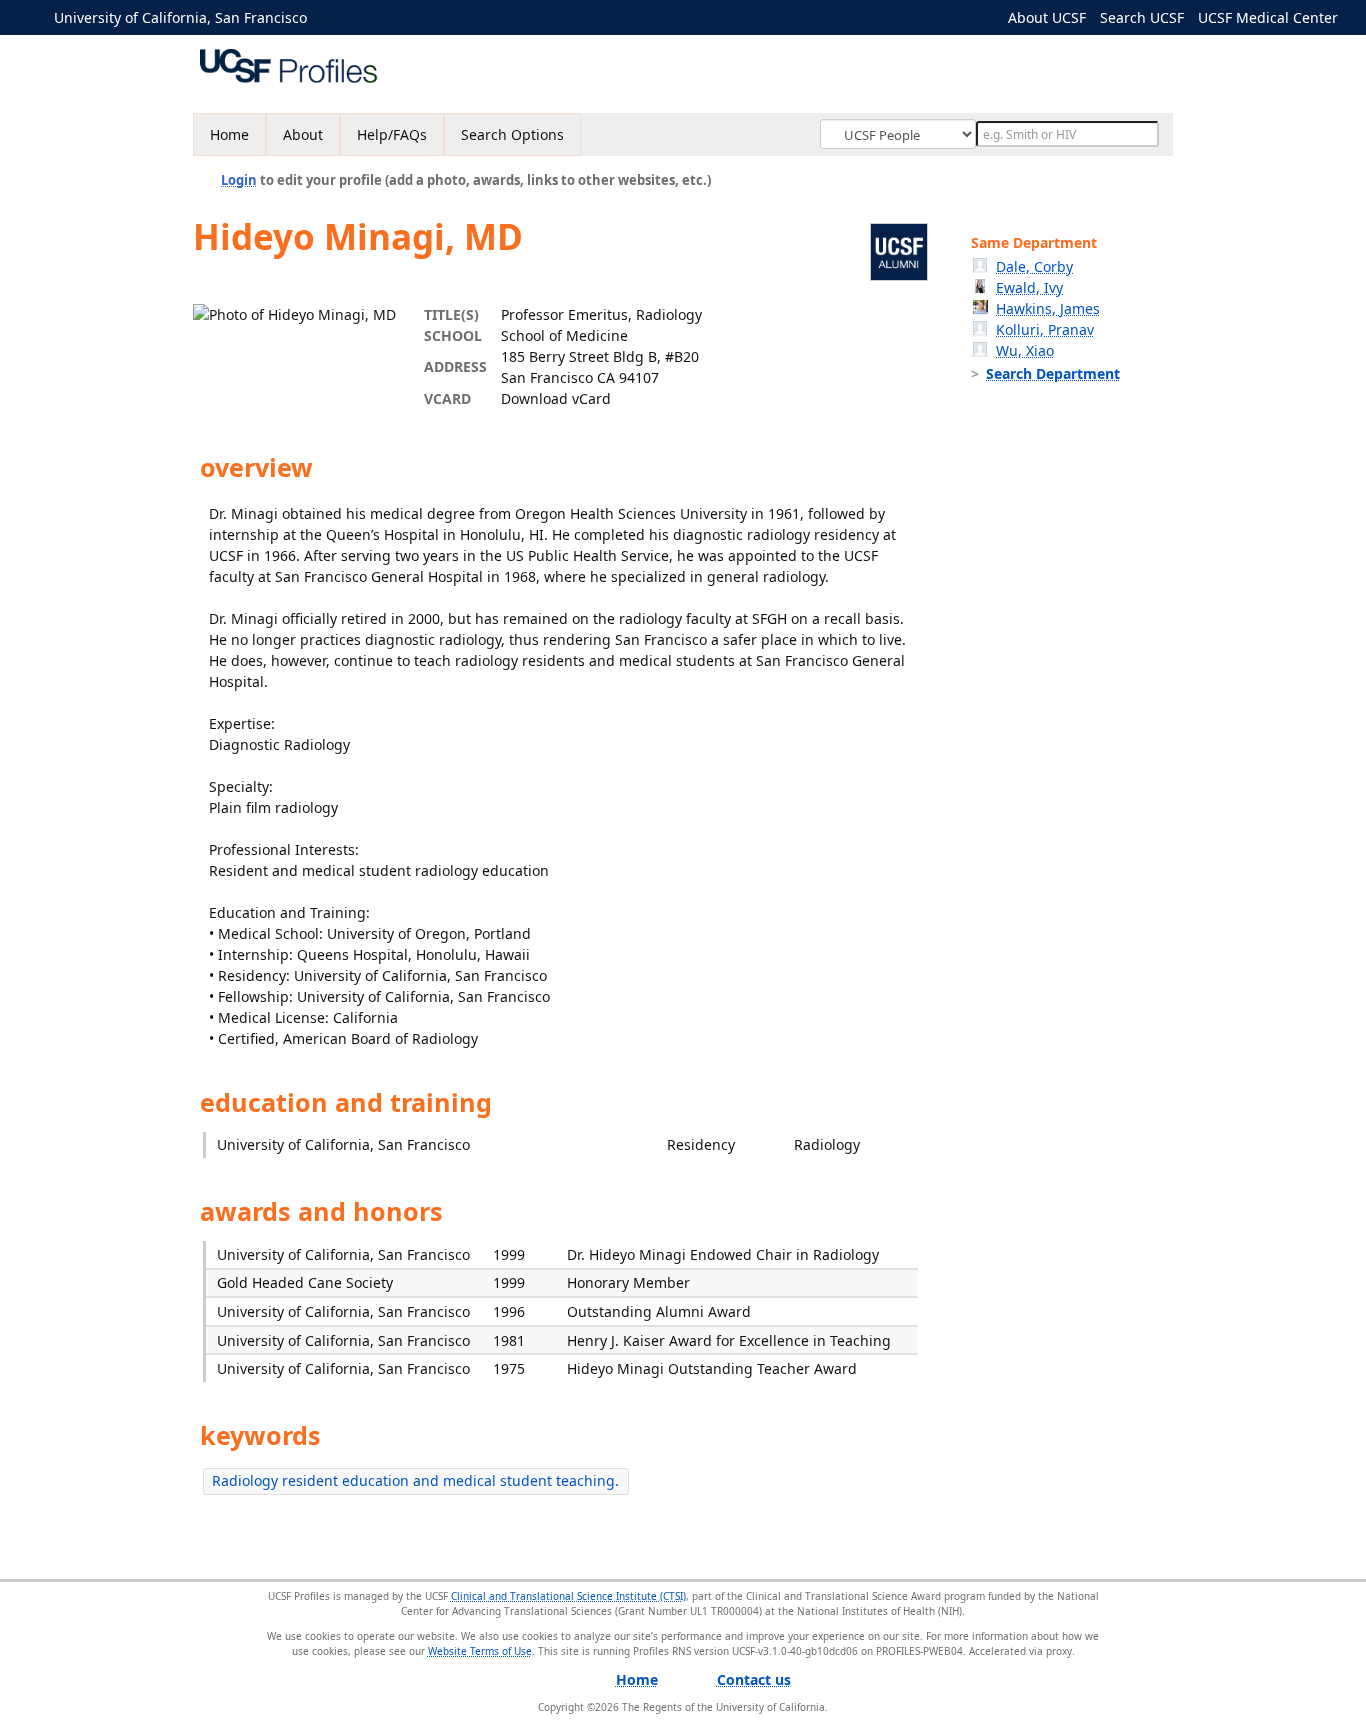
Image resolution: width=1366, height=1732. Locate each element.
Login (239, 180)
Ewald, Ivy (1029, 287)
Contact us (754, 1679)
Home (229, 134)
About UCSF (1047, 17)
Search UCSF (1142, 17)
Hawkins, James (1048, 308)
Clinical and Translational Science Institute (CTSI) (568, 1596)
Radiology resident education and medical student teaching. (415, 1480)
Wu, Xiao (1025, 350)
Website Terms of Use (480, 1651)
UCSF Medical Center (1268, 17)
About (303, 134)
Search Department (1053, 373)
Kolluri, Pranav (1045, 329)
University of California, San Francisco (180, 17)
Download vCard (556, 398)
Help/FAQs (392, 134)
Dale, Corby (1034, 266)
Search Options (512, 134)
